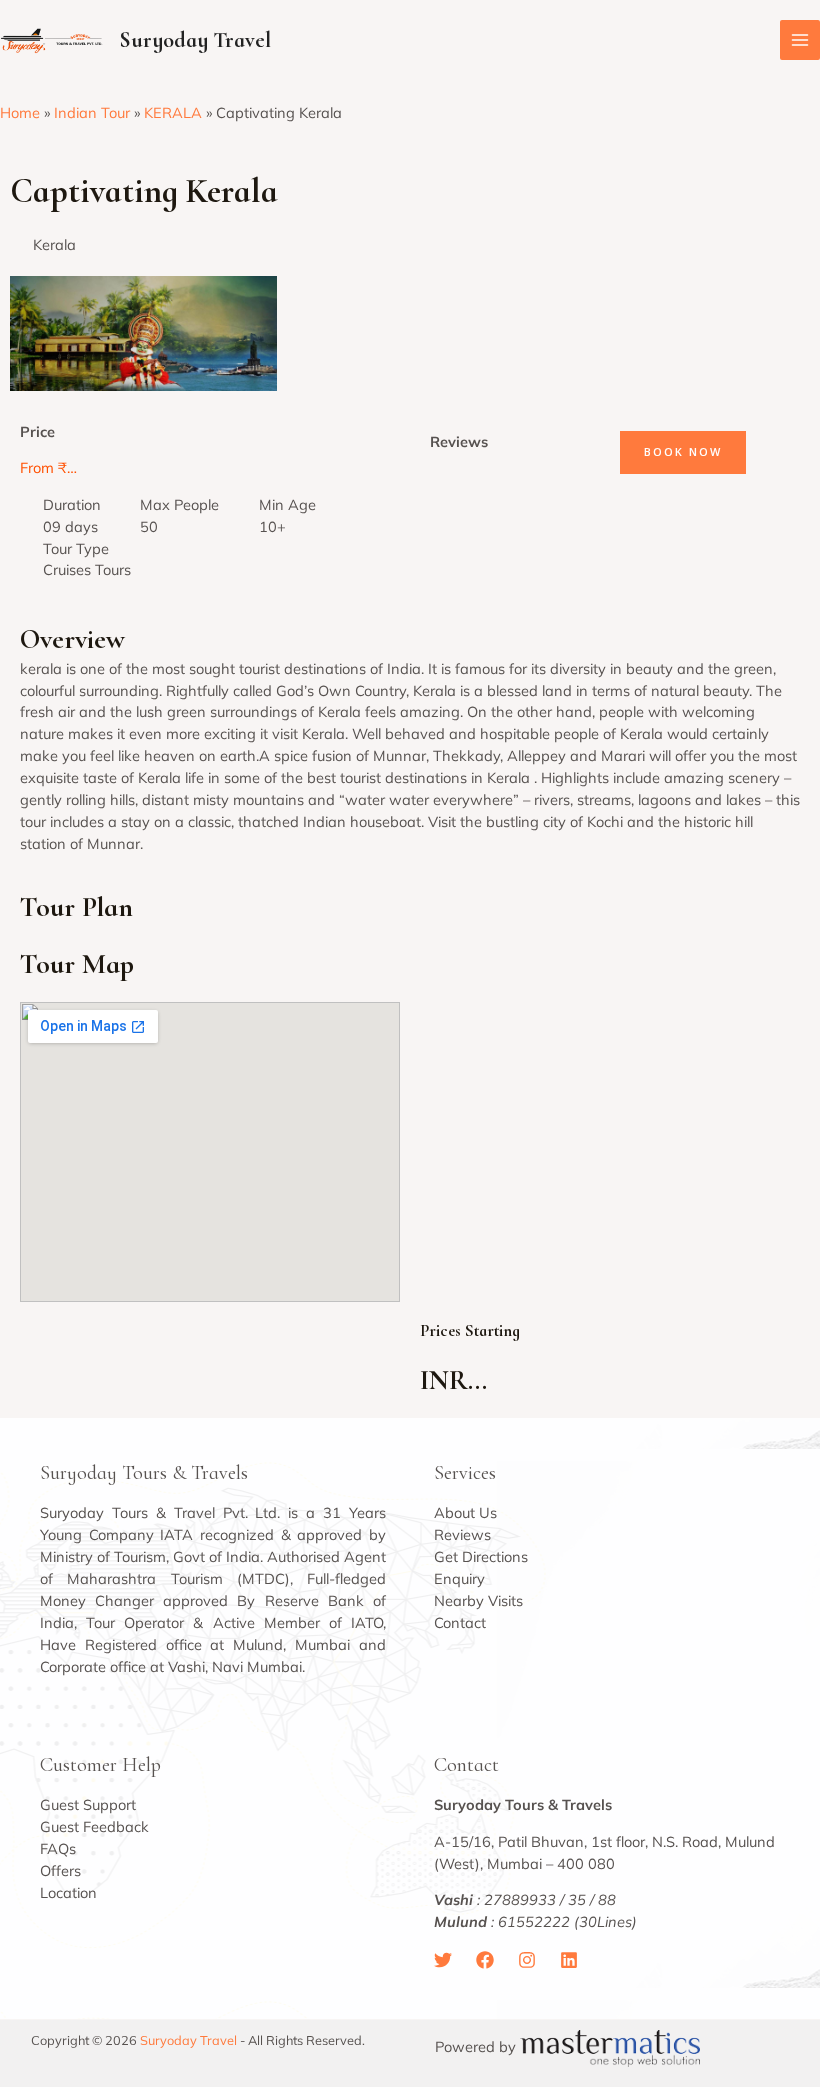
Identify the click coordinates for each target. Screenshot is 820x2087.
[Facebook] (485, 1960)
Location (68, 1892)
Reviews (462, 1534)
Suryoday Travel (195, 40)
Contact (460, 1622)
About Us (465, 1512)
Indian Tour (92, 112)
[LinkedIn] (569, 1960)
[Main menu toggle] (800, 40)
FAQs (58, 1848)
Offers (60, 1870)
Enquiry (459, 1578)
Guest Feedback (94, 1826)
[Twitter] (443, 1960)
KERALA (173, 112)
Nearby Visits (478, 1600)
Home (20, 112)
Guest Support (88, 1804)
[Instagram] (527, 1960)
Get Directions (481, 1556)
